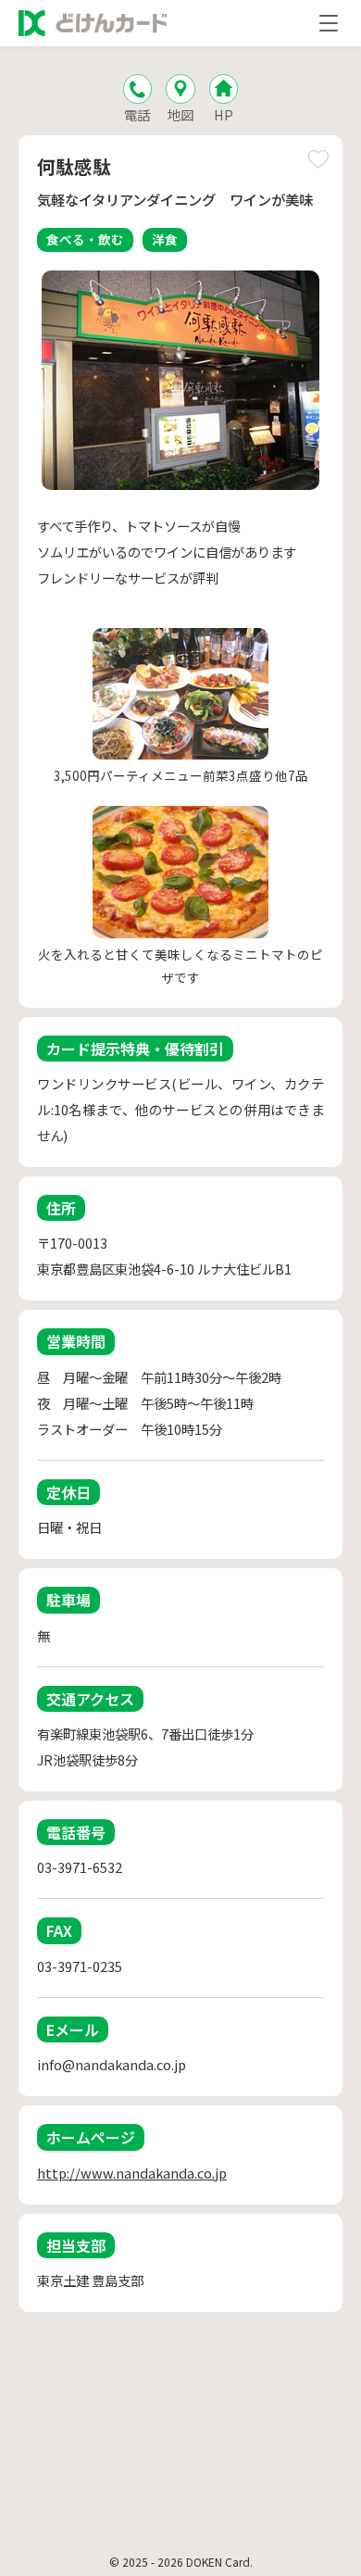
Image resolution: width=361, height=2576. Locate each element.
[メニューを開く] (329, 23)
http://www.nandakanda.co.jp (132, 2173)
